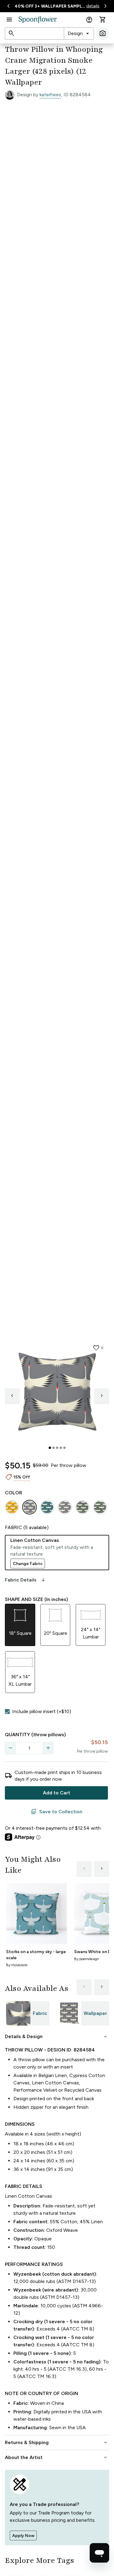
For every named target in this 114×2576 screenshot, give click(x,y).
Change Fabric (28, 1564)
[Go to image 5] (64, 1448)
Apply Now (23, 2536)
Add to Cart (57, 1793)
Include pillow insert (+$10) (42, 1711)
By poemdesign (87, 1959)
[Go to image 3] (57, 1448)
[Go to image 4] (61, 1448)
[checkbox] (7, 1712)
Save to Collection (57, 1812)
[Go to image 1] (50, 1448)
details (93, 6)
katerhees (50, 95)
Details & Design (57, 2037)
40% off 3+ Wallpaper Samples (50, 6)
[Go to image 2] (54, 1448)
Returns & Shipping (57, 2443)
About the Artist (57, 2458)
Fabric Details (26, 1580)
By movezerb (17, 1965)
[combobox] (79, 34)
